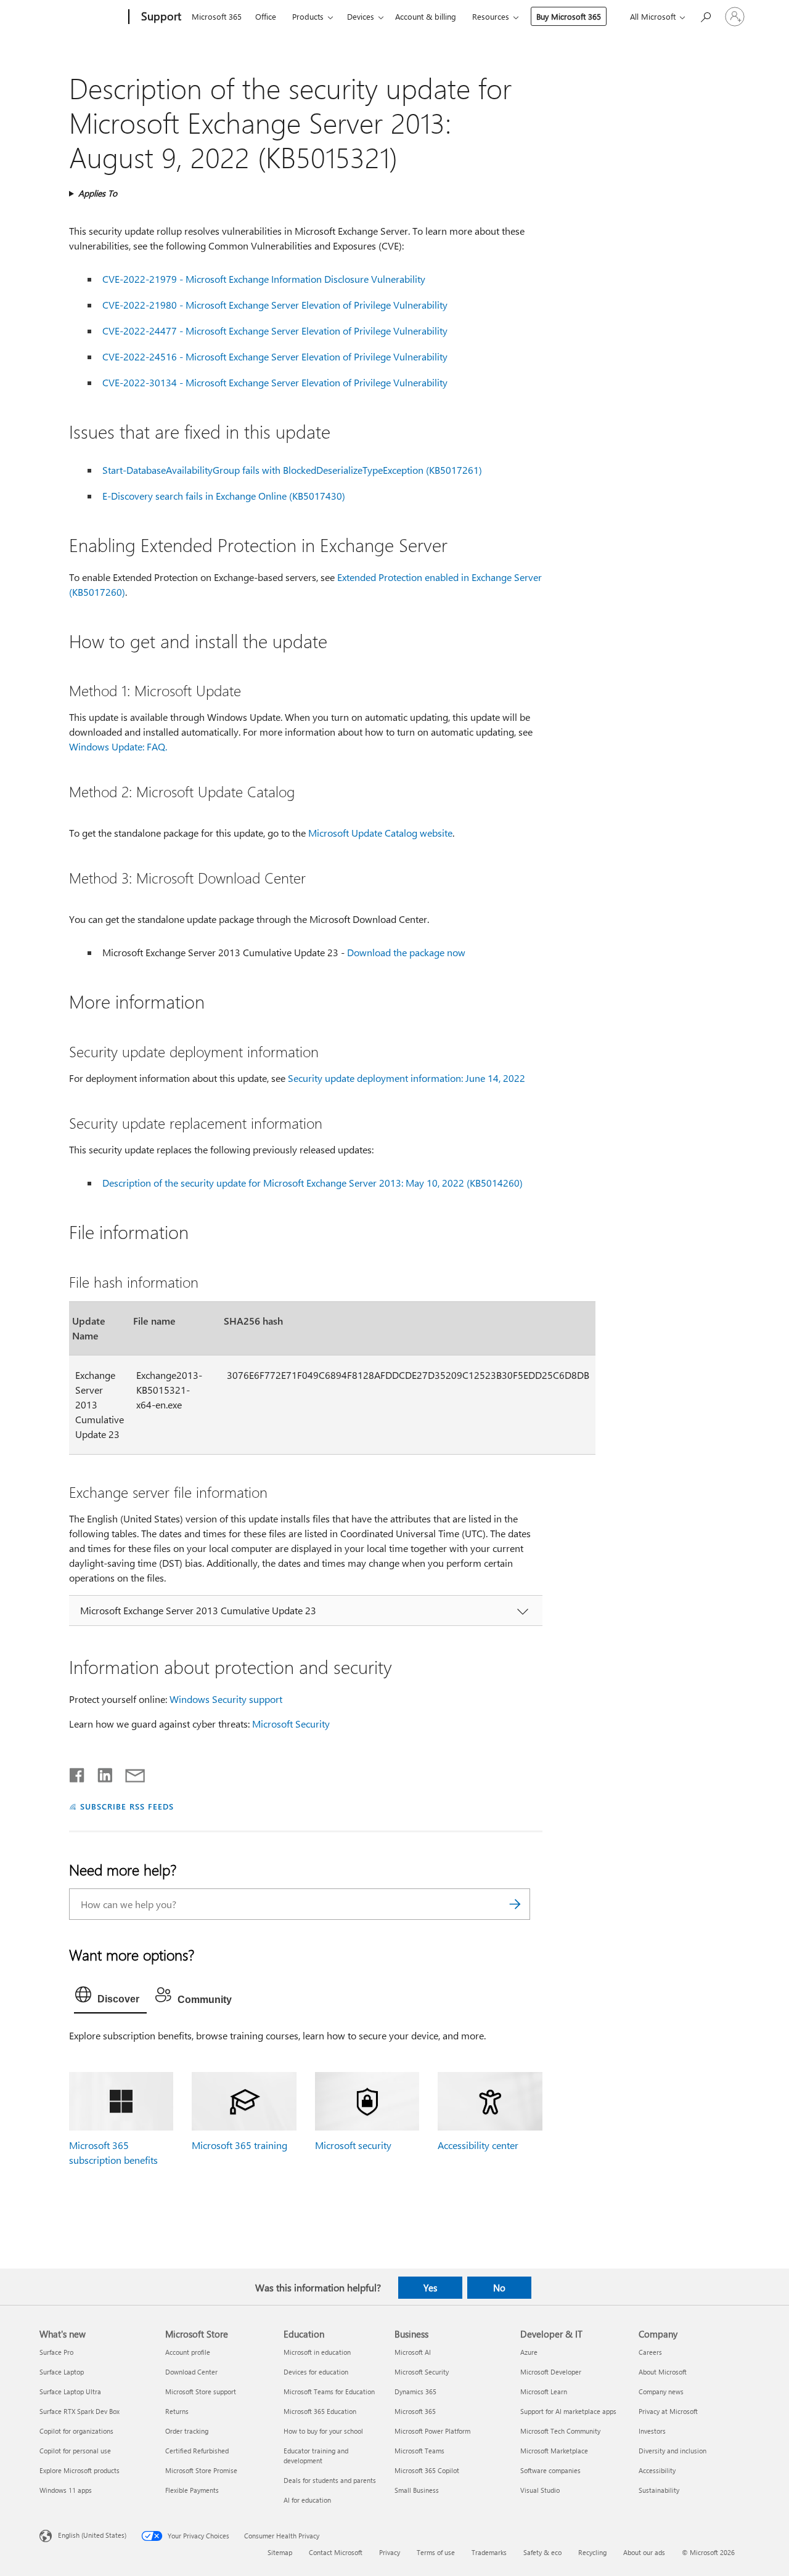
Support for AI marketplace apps (568, 2411)
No (499, 2288)
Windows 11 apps (66, 2490)
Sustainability (659, 2490)
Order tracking (187, 2431)
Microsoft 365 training (239, 2145)
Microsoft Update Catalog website (380, 833)
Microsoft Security (291, 1724)
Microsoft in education (317, 2352)
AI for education (307, 2500)
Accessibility (657, 2470)
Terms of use (436, 2552)
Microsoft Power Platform (432, 2431)
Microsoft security (353, 2145)
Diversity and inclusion (672, 2451)
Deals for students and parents (330, 2480)
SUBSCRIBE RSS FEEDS (127, 1806)
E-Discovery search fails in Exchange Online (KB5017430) (224, 496)
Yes (430, 2288)
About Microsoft (663, 2372)
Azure (529, 2352)
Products (308, 16)
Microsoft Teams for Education (329, 2391)
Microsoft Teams (419, 2451)
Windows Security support (226, 1699)
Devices (361, 16)
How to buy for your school (323, 2431)
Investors (652, 2431)
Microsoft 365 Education (320, 2411)
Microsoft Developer (551, 2372)
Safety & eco (542, 2552)
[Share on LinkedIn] (100, 1773)
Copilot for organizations (76, 2431)
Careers (650, 2352)
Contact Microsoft (336, 2552)
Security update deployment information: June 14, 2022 (407, 1078)
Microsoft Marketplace (554, 2451)
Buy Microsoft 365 (569, 16)
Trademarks (489, 2552)
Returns (177, 2411)
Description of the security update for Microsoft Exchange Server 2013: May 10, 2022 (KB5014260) (313, 1183)
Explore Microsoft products (80, 2470)
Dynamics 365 (415, 2391)
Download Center (191, 2372)
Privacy (390, 2552)
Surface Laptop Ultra (70, 2391)
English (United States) (92, 2535)
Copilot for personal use (75, 2451)
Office (266, 16)
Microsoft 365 (217, 16)
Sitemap (280, 2552)
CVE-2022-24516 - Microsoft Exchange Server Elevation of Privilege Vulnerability (275, 356)
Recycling (592, 2552)
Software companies (550, 2470)
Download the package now (406, 952)
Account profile (188, 2352)
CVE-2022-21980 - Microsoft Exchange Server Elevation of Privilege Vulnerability (275, 305)
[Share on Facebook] (78, 1773)
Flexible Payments (192, 2490)
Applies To (98, 193)
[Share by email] (129, 1773)
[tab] (110, 1997)
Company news (661, 2391)
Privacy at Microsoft (668, 2411)
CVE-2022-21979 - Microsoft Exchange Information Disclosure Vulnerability (264, 279)
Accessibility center (478, 2145)
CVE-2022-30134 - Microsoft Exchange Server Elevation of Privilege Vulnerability (275, 382)
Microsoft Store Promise (201, 2470)
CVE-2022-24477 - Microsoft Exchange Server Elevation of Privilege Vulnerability (275, 331)
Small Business (417, 2490)
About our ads (644, 2552)
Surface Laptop (62, 2372)
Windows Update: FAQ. (118, 746)
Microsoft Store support (201, 2391)
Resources (491, 16)
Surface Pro (56, 2352)
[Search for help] (705, 16)
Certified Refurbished (197, 2451)
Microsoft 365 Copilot (427, 2470)
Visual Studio (540, 2490)
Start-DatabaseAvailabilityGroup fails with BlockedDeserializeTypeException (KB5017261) (292, 470)
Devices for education (316, 2372)
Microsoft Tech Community (560, 2431)
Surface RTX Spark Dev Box (80, 2411)
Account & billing (426, 16)
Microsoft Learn (544, 2391)
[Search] (515, 1904)
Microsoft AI (413, 2352)
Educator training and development (316, 2456)
